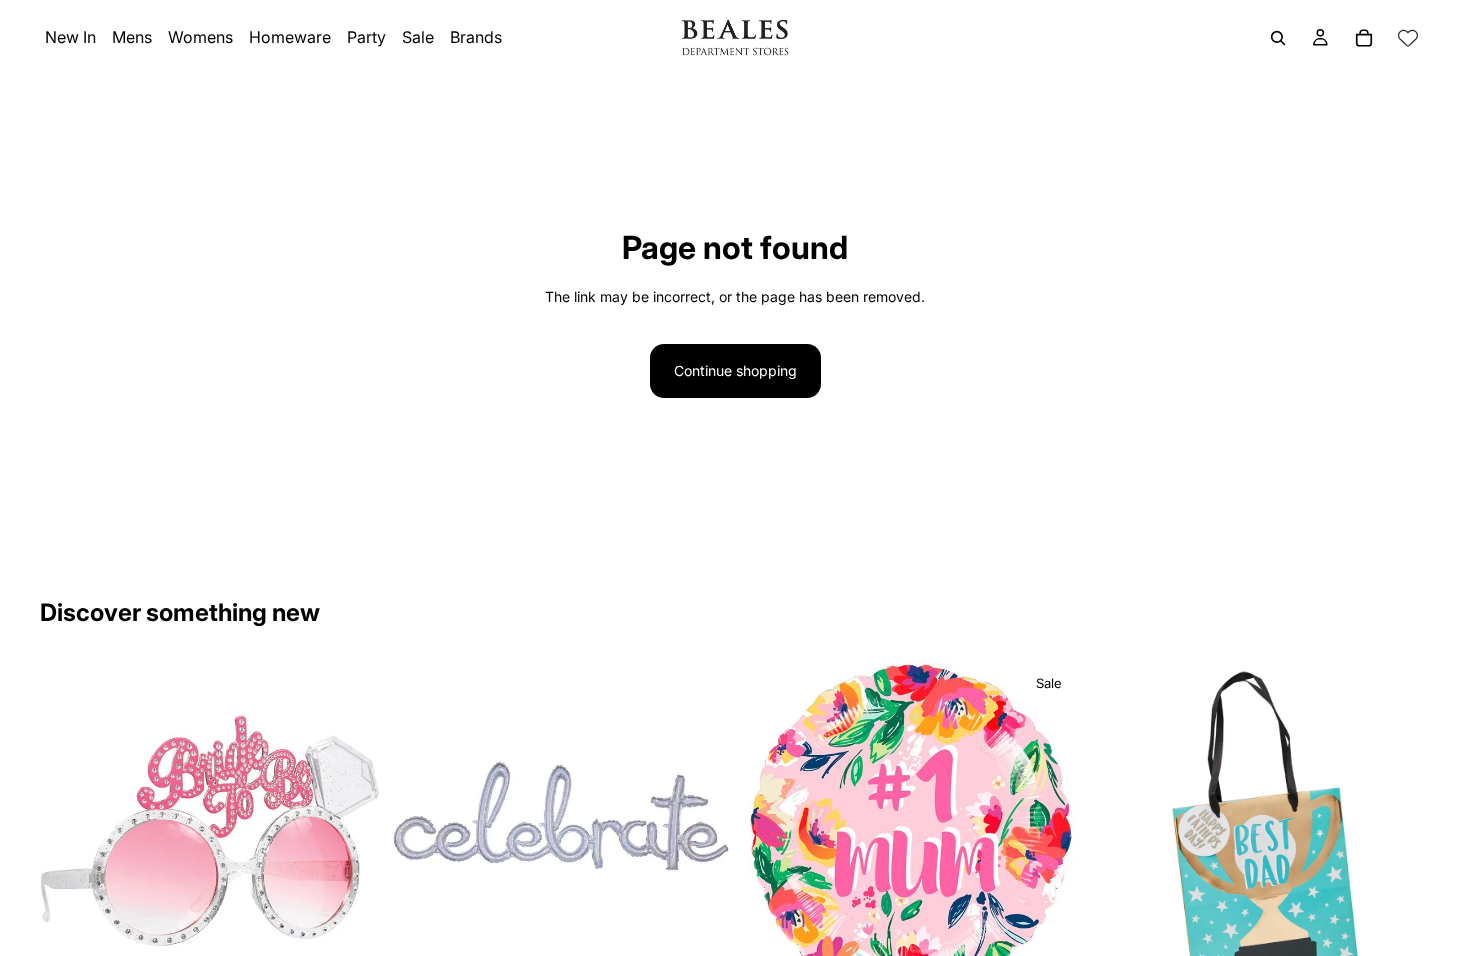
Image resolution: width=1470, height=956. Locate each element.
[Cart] (1364, 38)
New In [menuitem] (70, 37)
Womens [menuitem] (200, 37)
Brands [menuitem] (476, 37)
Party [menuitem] (366, 37)
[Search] (1278, 38)
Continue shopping (735, 370)
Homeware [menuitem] (290, 37)
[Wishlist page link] (1408, 38)
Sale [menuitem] (418, 37)
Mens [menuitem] (132, 37)
